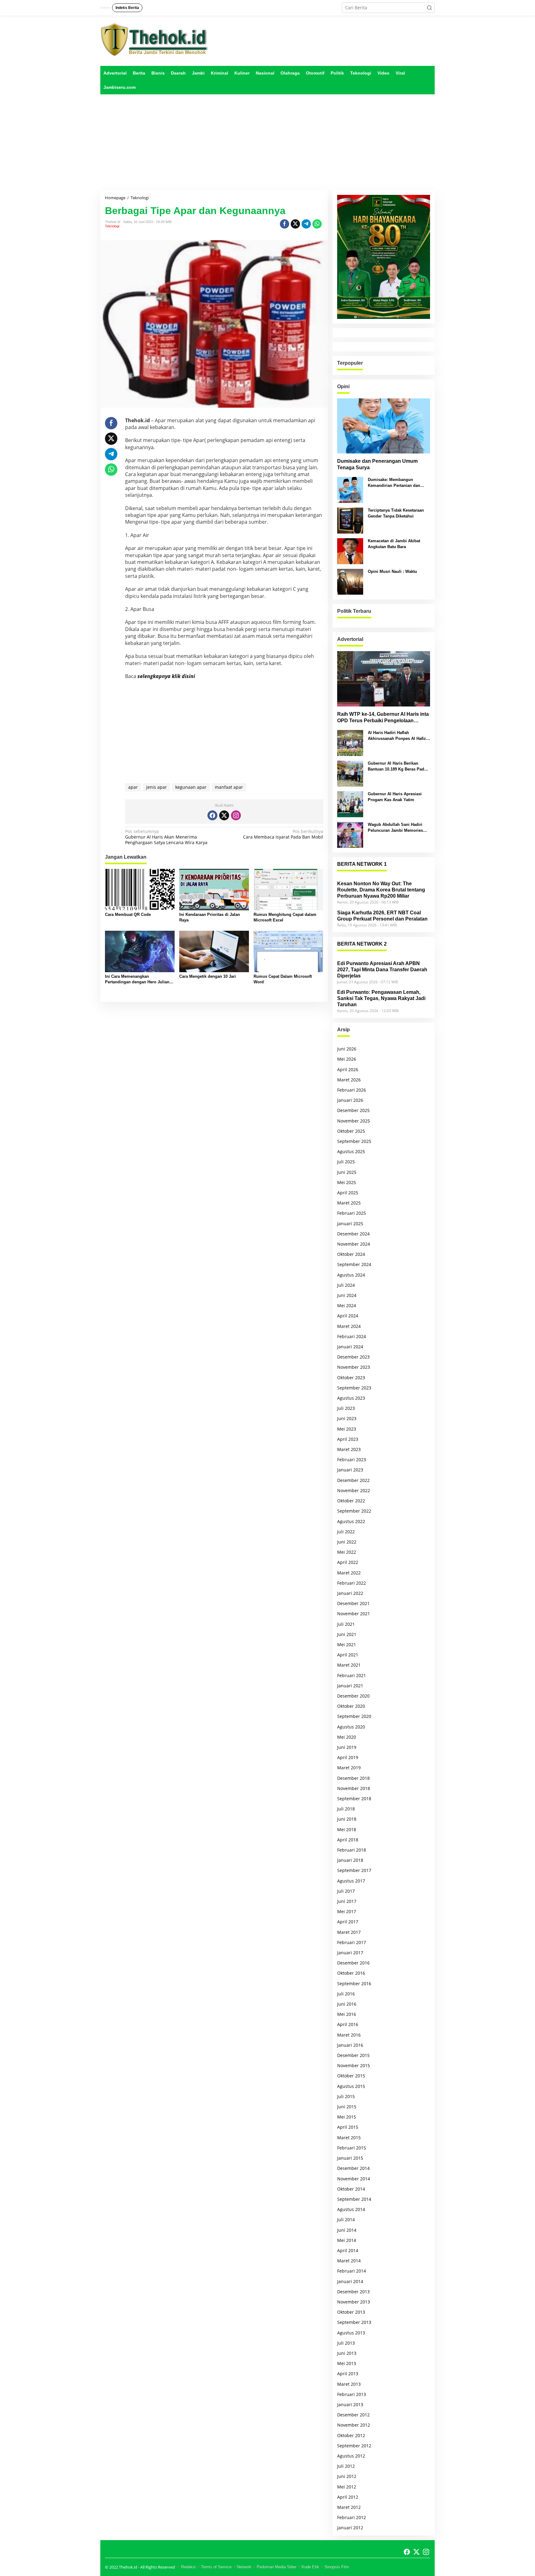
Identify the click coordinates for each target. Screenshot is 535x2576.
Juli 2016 (346, 1994)
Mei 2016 (347, 2014)
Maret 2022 (349, 1573)
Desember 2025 (353, 1110)
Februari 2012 (352, 2517)
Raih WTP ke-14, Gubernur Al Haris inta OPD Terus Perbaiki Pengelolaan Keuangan (383, 718)
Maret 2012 (349, 2507)
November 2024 (354, 1244)
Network (244, 2567)
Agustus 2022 (351, 1521)
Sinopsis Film (337, 2567)
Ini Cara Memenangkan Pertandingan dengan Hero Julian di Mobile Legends (140, 979)
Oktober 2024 (351, 1254)
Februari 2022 (352, 1583)
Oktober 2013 (351, 2312)
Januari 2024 (350, 1347)
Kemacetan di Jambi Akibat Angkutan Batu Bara (394, 544)
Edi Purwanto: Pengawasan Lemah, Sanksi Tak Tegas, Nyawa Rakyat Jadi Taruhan (381, 998)
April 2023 (348, 1439)
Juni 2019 (347, 1747)
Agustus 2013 (351, 2333)
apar (133, 787)
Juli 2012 (346, 2466)
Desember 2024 (353, 1234)
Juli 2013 (346, 2343)
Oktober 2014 (351, 2189)
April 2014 (348, 2250)
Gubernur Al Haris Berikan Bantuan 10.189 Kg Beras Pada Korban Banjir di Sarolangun (397, 766)
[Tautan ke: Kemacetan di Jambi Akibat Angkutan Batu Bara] (350, 551)
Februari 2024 (352, 1336)
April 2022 (348, 1562)
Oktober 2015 (351, 2076)
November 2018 (354, 1788)
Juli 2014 (346, 2220)
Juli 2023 (346, 1408)
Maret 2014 (349, 2261)
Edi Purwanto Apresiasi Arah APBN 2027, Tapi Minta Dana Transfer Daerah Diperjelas (382, 970)
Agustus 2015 (351, 2086)
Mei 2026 (347, 1059)
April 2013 (348, 2374)
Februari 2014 (352, 2271)
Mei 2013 (347, 2363)
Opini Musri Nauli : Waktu (392, 571)
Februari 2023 (352, 1460)
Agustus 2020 (351, 1727)
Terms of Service (216, 2567)
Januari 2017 (350, 1953)
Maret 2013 (349, 2384)
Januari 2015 (350, 2158)
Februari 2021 (352, 1675)
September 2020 (354, 1716)
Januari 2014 (350, 2281)
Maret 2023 (349, 1449)
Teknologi (112, 226)
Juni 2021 (347, 1634)
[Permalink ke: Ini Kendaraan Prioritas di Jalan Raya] (214, 889)
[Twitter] (224, 815)
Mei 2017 (347, 1911)
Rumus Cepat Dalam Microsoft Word (283, 979)
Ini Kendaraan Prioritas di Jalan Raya (210, 917)
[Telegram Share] (306, 224)
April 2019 (348, 1757)
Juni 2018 (347, 1819)
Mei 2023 (347, 1429)
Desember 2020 (353, 1696)
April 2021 (348, 1655)
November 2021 (354, 1614)
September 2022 (354, 1511)
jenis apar (157, 787)
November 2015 (354, 2065)
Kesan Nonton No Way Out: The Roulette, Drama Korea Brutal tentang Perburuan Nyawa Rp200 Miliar (381, 890)
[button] (429, 8)
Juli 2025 (346, 1162)
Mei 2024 (347, 1305)
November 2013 (354, 2302)
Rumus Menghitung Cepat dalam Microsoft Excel (285, 917)
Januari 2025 (350, 1224)
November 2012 (354, 2425)
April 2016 (348, 2024)
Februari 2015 (352, 2148)
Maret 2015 (349, 2138)
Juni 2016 (347, 2004)
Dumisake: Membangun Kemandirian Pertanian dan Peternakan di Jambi (394, 483)
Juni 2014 (347, 2230)
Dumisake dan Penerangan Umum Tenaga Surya (377, 464)
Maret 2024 (349, 1326)
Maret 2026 (349, 1080)
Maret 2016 (349, 2035)
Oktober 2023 (351, 1378)
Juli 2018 (346, 1809)
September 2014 (354, 2199)
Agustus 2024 (351, 1275)
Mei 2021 (347, 1644)
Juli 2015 (346, 2096)
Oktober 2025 (351, 1131)
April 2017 (348, 1922)
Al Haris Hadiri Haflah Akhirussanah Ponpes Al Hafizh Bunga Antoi (398, 736)
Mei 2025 (347, 1182)
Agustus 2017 (351, 1881)
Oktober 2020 (351, 1706)
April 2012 (348, 2497)
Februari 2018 (352, 1850)
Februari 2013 (352, 2394)
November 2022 (354, 1490)
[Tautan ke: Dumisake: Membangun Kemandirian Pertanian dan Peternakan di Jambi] (350, 489)
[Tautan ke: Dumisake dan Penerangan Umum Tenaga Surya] (384, 426)
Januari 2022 (350, 1593)
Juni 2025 (347, 1172)
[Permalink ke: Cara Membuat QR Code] (140, 889)
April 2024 (348, 1316)
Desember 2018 (353, 1778)
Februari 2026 (352, 1090)
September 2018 (354, 1799)
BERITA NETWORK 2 (362, 944)
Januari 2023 (350, 1470)
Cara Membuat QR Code (128, 914)
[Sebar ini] (285, 224)
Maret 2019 (349, 1768)
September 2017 (354, 1870)
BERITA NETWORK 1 (362, 864)
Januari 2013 (350, 2404)
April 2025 (348, 1193)
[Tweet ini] (295, 224)
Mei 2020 (347, 1737)
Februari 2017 (352, 1942)
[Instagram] (236, 815)
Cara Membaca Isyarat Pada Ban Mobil (283, 834)
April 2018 (348, 1840)
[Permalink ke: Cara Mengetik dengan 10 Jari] (214, 951)
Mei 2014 (347, 2240)
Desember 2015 (353, 2055)
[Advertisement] (267, 142)
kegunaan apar (191, 787)
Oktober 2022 (351, 1501)
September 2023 (354, 1388)
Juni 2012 (347, 2476)
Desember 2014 (353, 2168)
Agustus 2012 (351, 2456)
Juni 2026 (347, 1049)
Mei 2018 (347, 1829)
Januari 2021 (350, 1686)
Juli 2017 (346, 1891)
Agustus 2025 (351, 1151)
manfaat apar (229, 787)
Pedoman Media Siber (276, 2567)
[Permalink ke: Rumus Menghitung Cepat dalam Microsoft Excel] (288, 889)
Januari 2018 (350, 1860)
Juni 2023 (347, 1418)
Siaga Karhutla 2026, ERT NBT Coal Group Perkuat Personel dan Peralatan (382, 916)
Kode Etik (310, 2567)
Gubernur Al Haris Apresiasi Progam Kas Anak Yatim (395, 797)
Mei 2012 (347, 2487)
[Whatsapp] (317, 224)
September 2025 (354, 1141)
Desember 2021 (353, 1603)
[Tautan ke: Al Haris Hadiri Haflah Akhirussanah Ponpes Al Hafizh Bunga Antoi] (350, 743)
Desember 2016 (353, 1963)
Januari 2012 (350, 2528)
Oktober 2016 (351, 1973)
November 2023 (354, 1367)
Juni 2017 (347, 1901)
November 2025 (354, 1121)
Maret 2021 (349, 1665)
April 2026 (348, 1069)
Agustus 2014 (351, 2209)
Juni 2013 (347, 2353)
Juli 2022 (346, 1532)
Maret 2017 (349, 1932)
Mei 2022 (347, 1552)
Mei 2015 (347, 2117)
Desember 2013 (353, 2292)
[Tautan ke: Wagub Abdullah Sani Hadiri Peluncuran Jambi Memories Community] (350, 834)
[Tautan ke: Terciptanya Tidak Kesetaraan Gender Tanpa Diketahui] (350, 520)
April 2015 (348, 2127)
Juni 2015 (347, 2107)
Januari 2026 (350, 1100)
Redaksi (188, 2567)
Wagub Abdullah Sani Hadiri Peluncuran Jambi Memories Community (395, 828)
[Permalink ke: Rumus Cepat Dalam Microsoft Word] (288, 951)
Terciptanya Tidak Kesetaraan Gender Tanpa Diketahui (396, 513)
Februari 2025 (352, 1213)
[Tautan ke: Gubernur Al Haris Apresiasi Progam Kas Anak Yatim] (350, 804)
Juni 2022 (347, 1542)
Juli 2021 (346, 1624)
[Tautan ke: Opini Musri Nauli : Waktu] (350, 581)
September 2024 (354, 1264)
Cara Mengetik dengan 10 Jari (208, 976)
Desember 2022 (353, 1480)
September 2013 (354, 2322)
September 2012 (354, 2446)
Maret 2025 (349, 1203)
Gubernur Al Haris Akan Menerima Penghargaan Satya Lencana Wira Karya (166, 837)
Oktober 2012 (351, 2435)
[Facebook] (212, 815)
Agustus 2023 (351, 1398)
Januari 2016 (350, 2045)
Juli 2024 (346, 1285)
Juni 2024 (347, 1295)
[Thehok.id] (154, 39)
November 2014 (354, 2179)
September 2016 (354, 1984)
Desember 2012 (353, 2415)
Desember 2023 (353, 1357)
